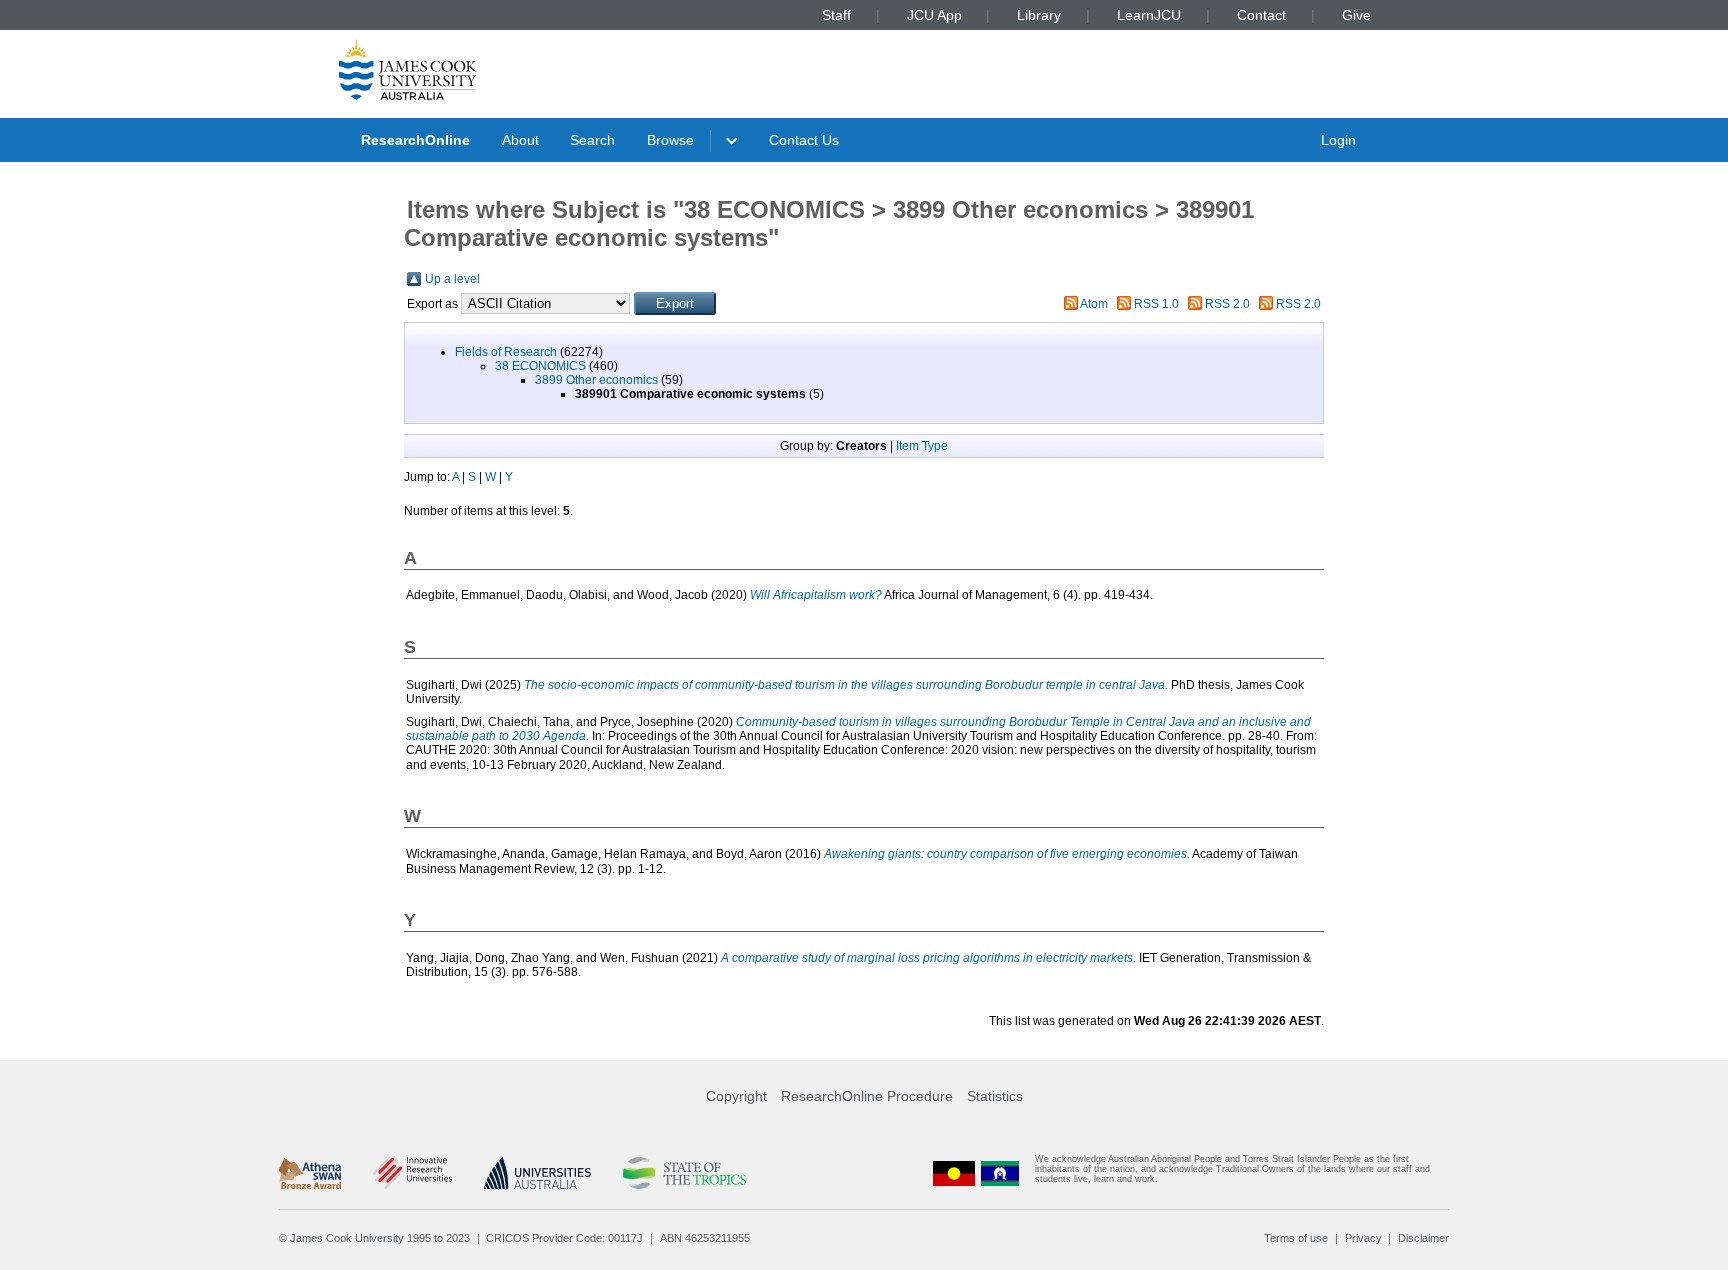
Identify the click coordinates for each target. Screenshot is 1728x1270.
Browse (670, 140)
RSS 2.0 (1227, 304)
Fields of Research (506, 352)
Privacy (1363, 1238)
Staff (836, 15)
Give (1356, 15)
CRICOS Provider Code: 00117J (564, 1238)
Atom (1094, 304)
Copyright (736, 1096)
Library (1039, 15)
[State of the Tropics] (684, 1173)
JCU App (934, 15)
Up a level (452, 279)
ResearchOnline (415, 140)
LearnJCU (1149, 15)
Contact (1261, 15)
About (520, 140)
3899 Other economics (596, 380)
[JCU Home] (408, 69)
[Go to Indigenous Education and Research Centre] (954, 1173)
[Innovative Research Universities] (412, 1173)
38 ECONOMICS (540, 366)
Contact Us (804, 140)
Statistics (995, 1096)
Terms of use (1296, 1238)
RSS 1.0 (1156, 304)
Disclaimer (1423, 1238)
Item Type (922, 446)
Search (592, 140)
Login (1338, 140)
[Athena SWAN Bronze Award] (310, 1173)
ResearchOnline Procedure (867, 1096)
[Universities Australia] (537, 1173)
